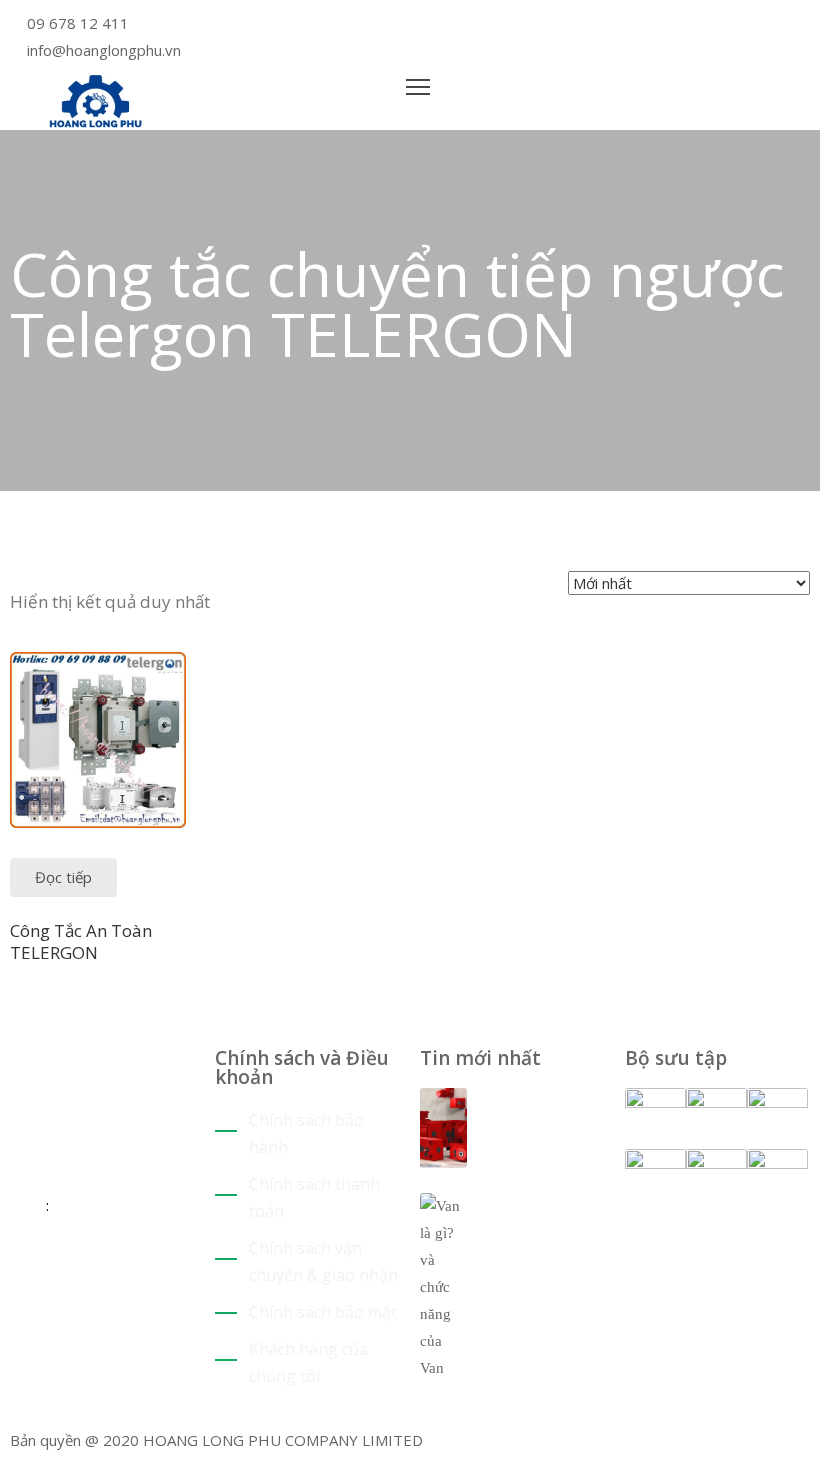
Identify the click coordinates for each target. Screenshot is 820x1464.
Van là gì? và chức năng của (537, 1229)
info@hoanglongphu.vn (104, 50)
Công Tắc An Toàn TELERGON (81, 941)
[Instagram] (470, 25)
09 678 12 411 (78, 23)
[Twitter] (425, 25)
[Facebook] (455, 25)
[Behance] (90, 1284)
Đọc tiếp (63, 877)
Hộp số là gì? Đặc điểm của (540, 1112)
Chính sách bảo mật (323, 1312)
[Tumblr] (75, 1284)
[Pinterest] (440, 25)
